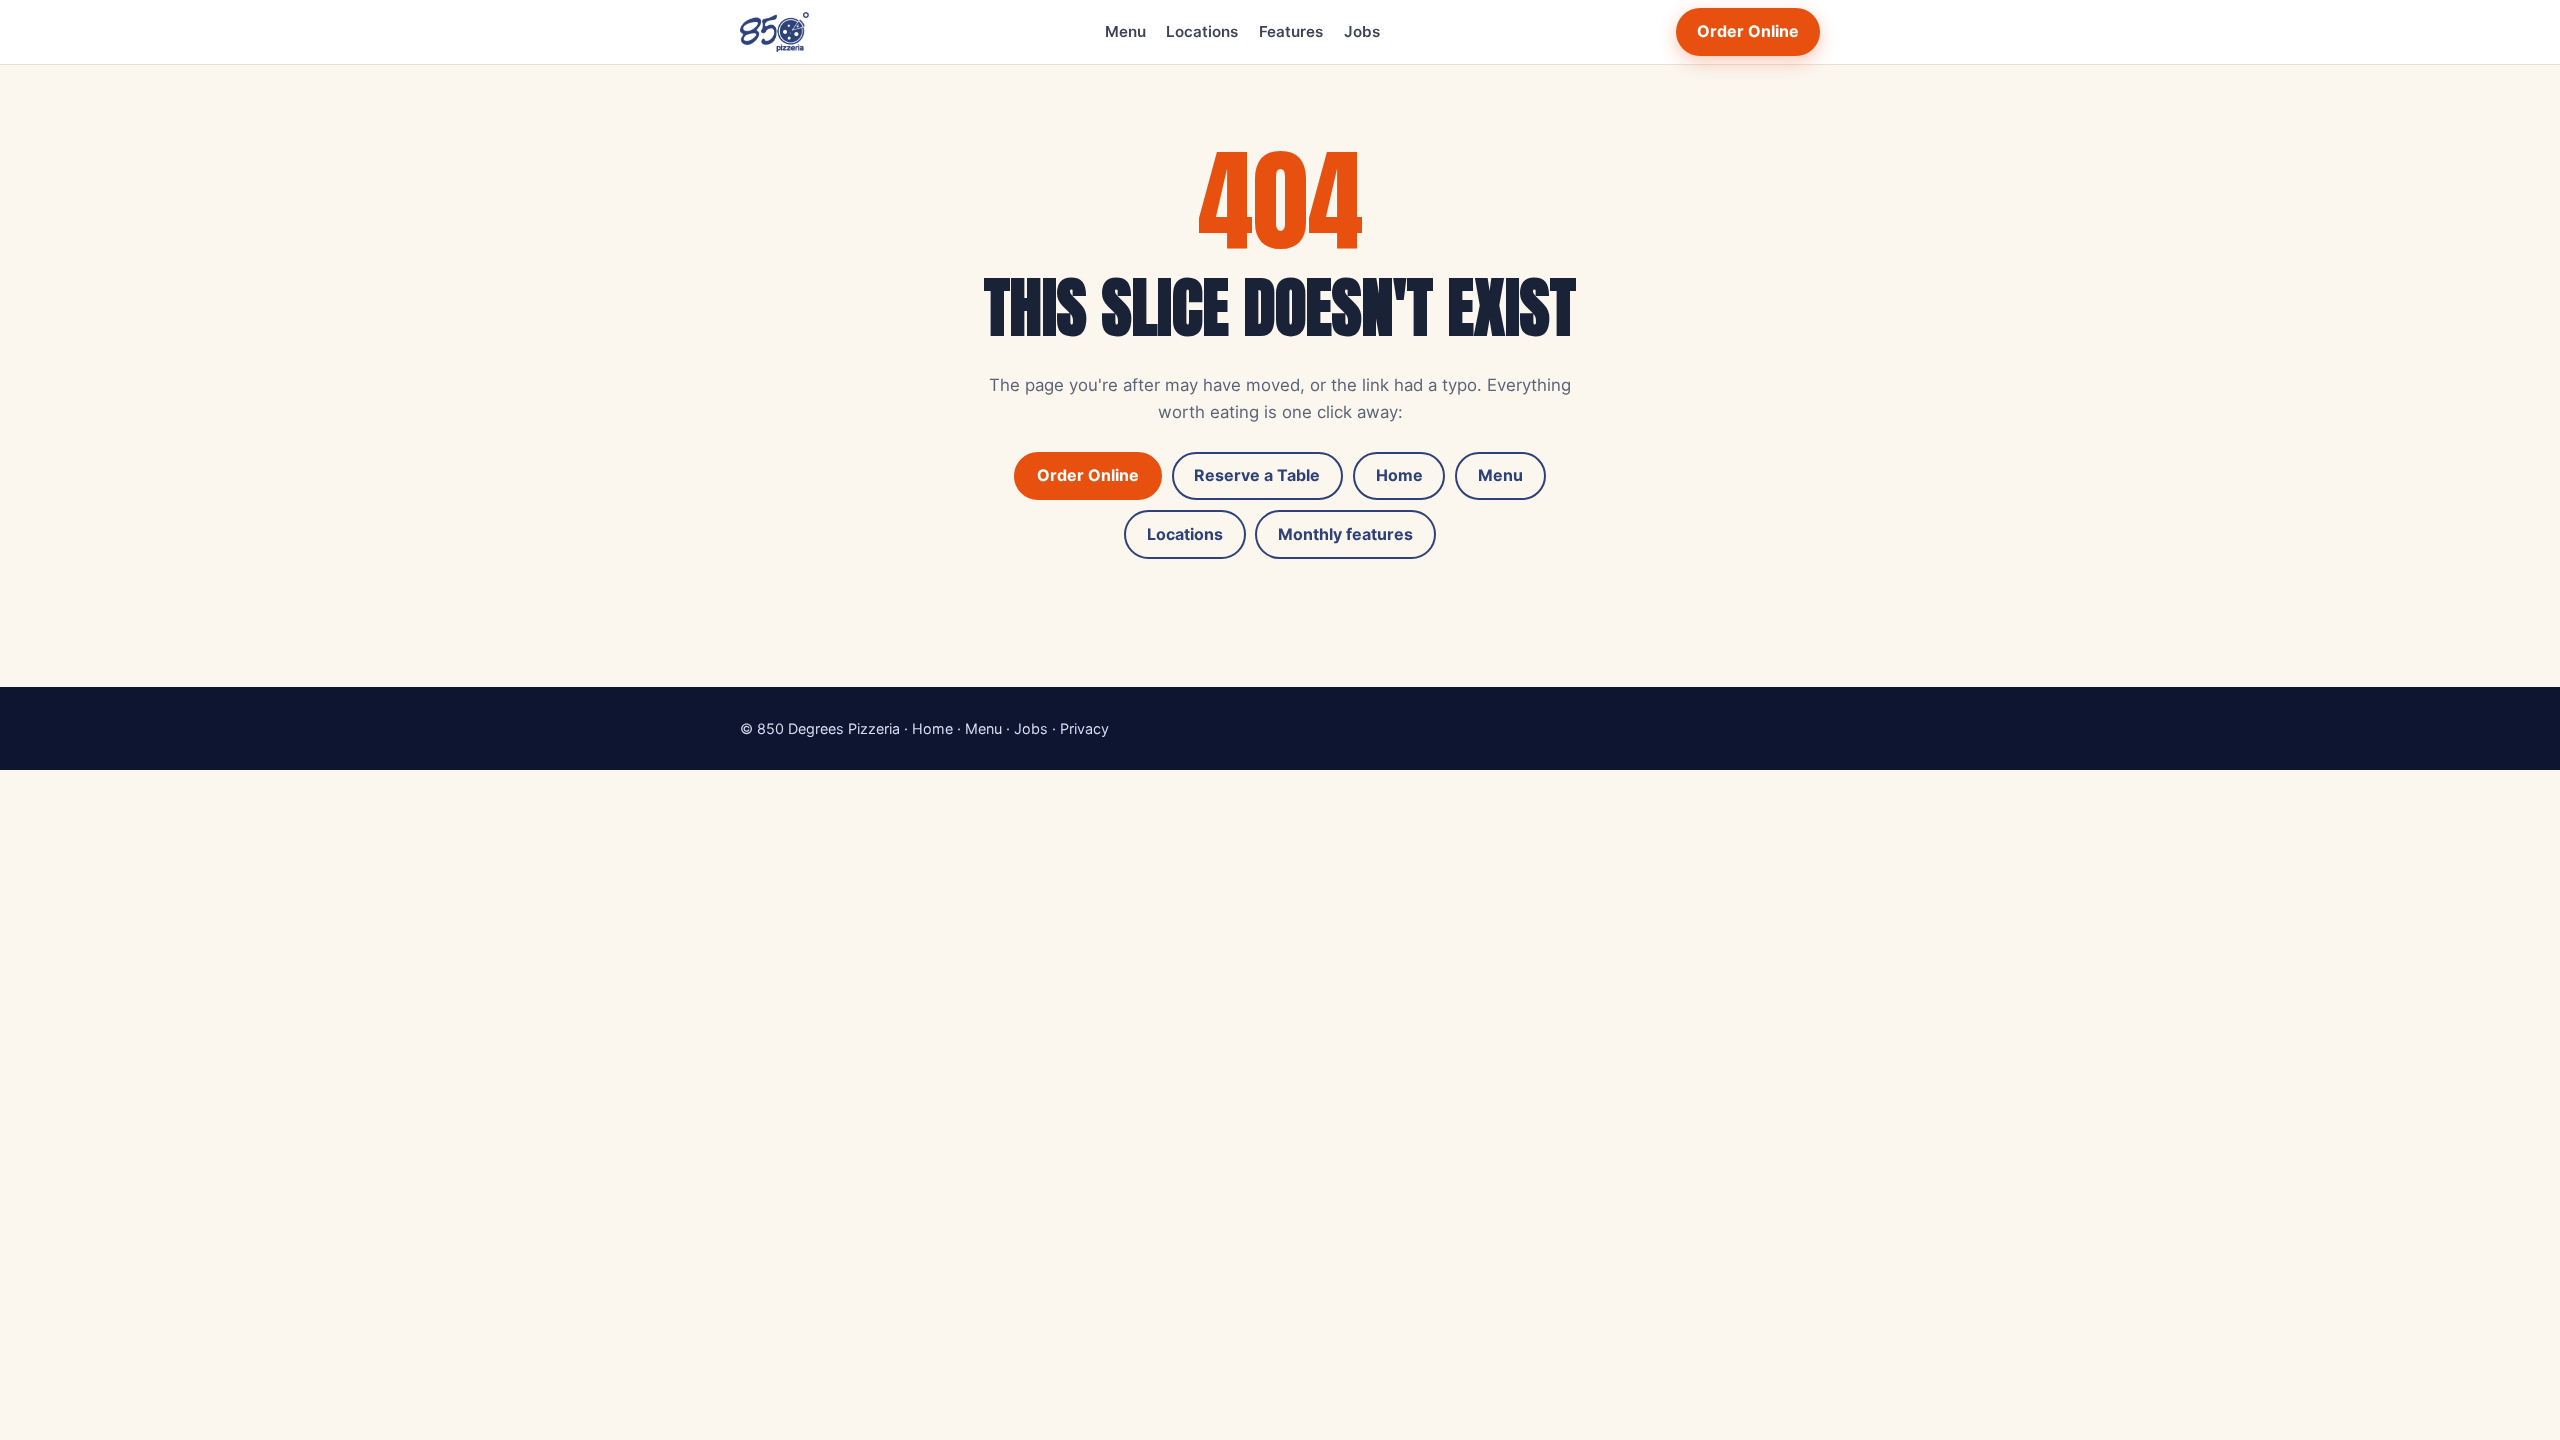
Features (1291, 31)
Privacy (1084, 728)
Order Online (1748, 31)
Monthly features (1345, 534)
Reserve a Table (1257, 475)
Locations (1202, 31)
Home (1399, 475)
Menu (1125, 31)
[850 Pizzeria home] (774, 32)
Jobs (1362, 31)
